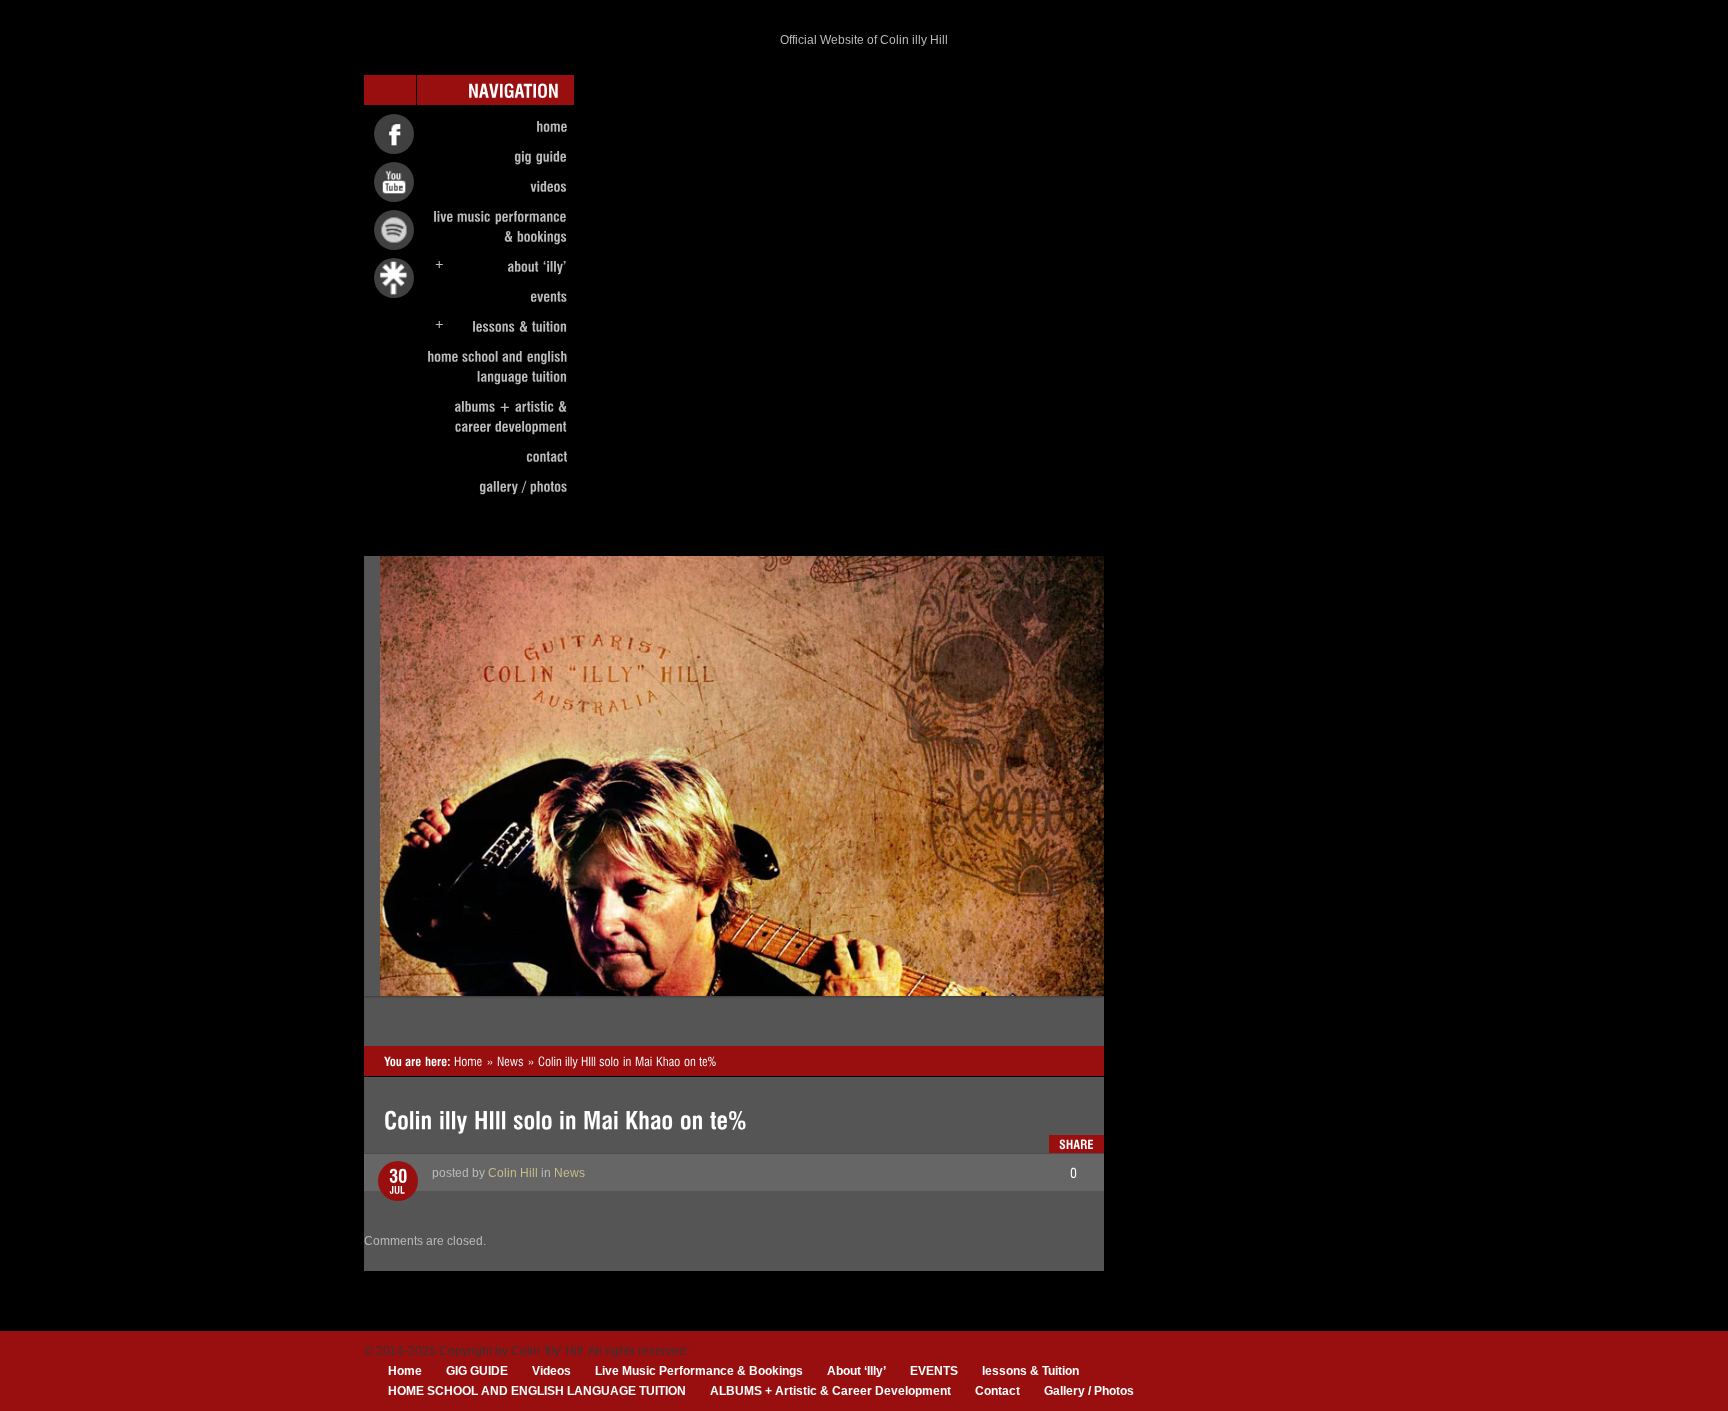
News (569, 1173)
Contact (997, 1391)
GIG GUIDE (477, 1371)
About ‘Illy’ (856, 1371)
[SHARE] (1076, 1144)
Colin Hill (513, 1173)
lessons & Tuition (1030, 1371)
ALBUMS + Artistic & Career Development (830, 1391)
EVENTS (934, 1371)
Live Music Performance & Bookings (699, 1371)
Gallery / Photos (1089, 1391)
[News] (510, 1061)
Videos (551, 1371)
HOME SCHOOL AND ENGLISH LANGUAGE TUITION (537, 1391)
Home (405, 1371)
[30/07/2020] (398, 1181)
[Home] (468, 1061)
